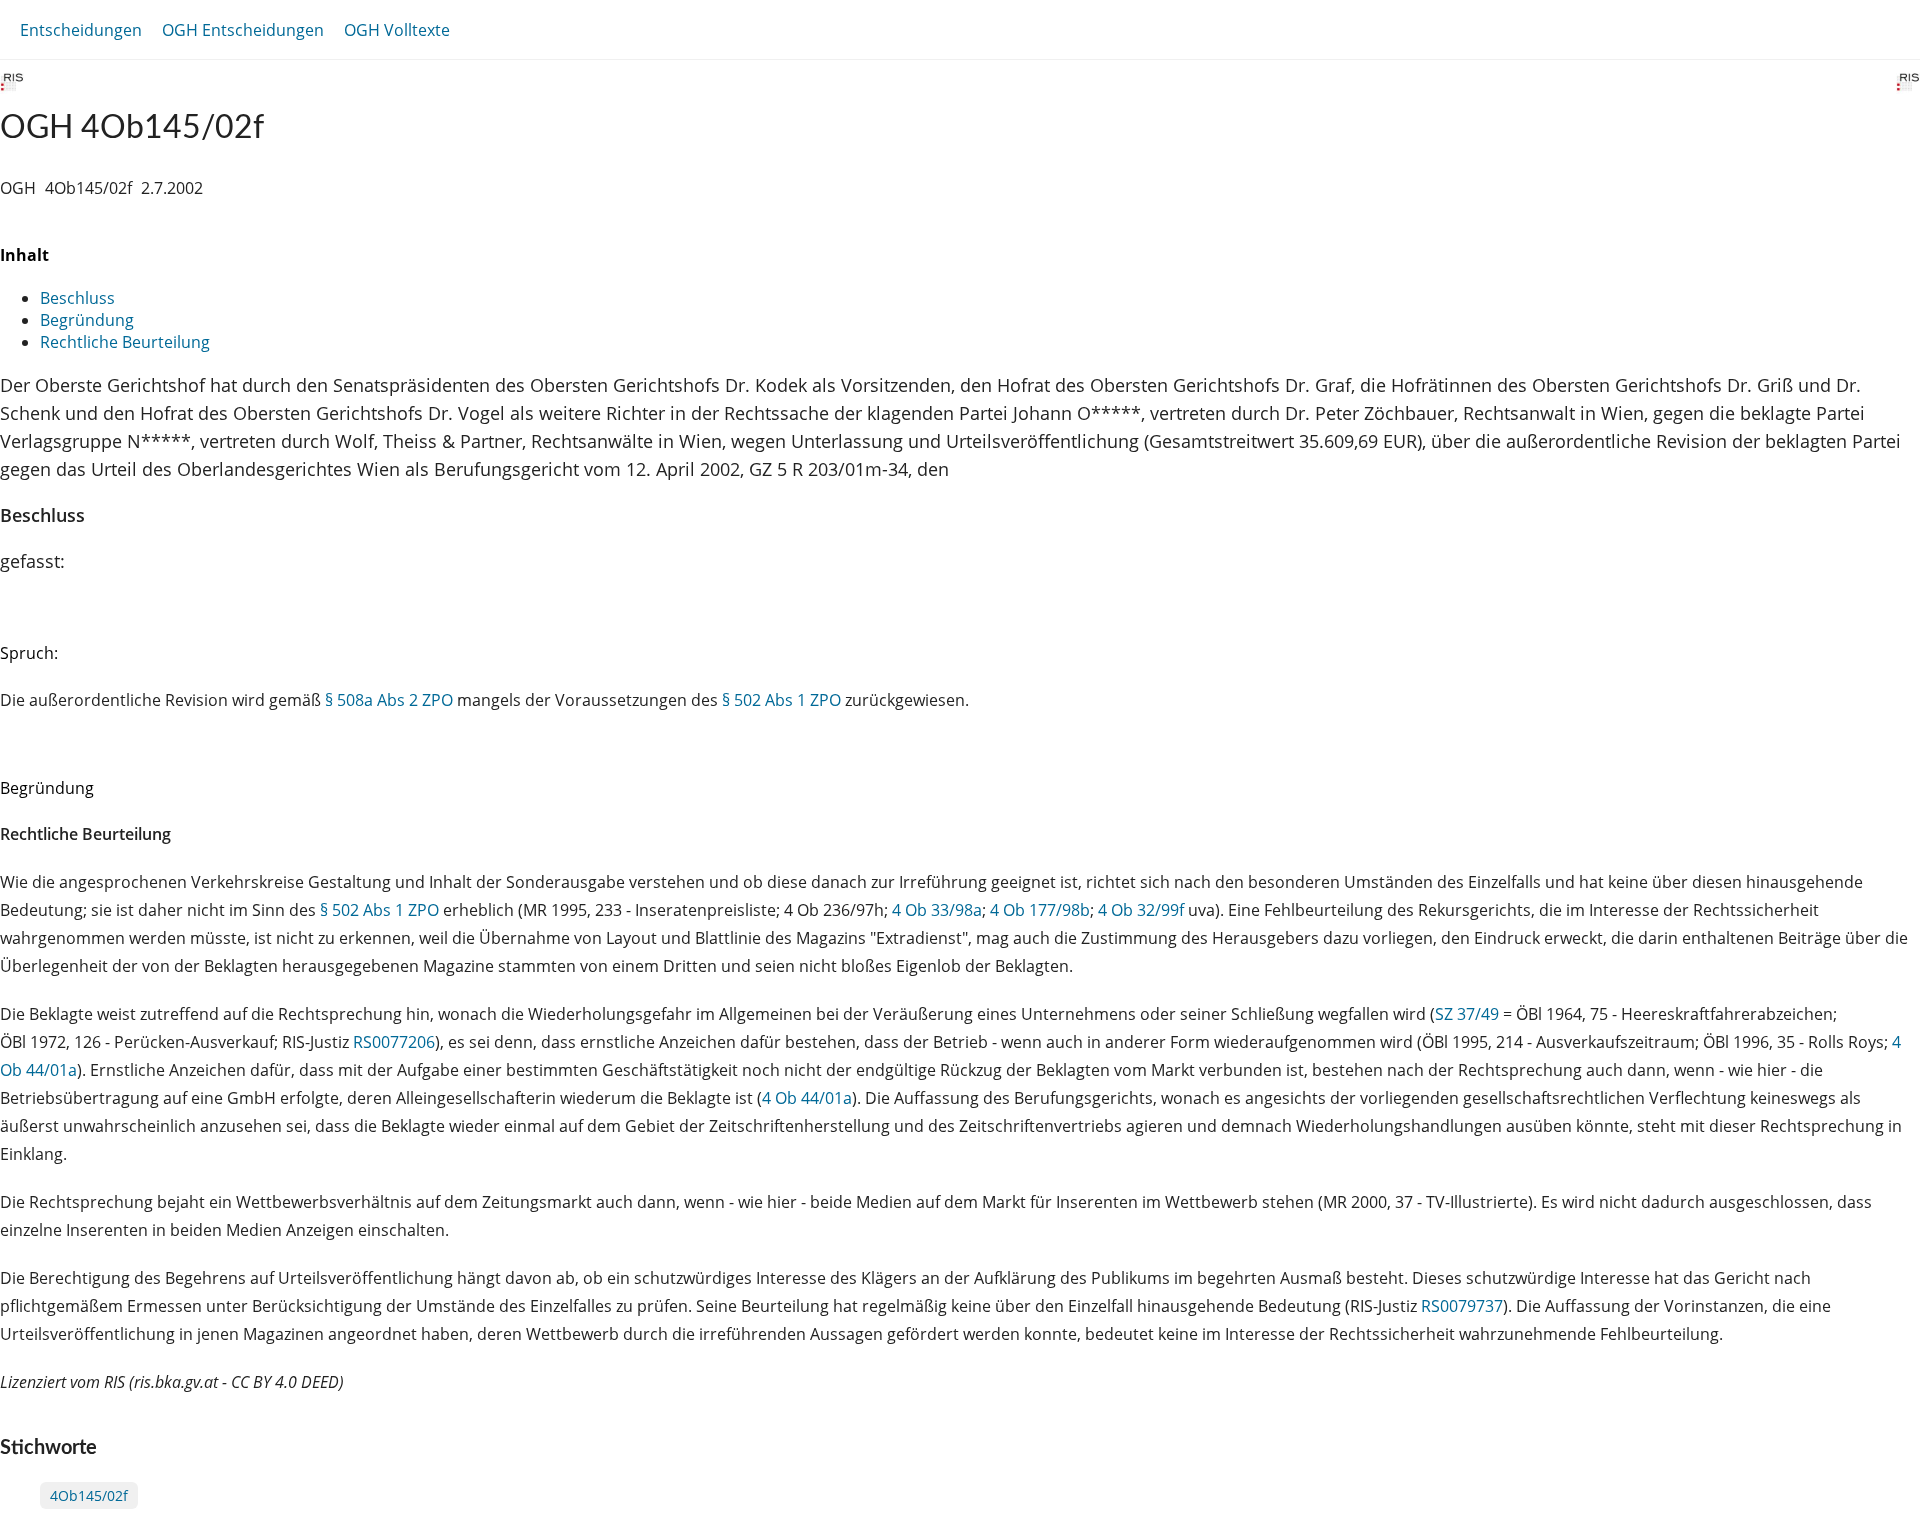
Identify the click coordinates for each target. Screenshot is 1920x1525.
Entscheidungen (81, 30)
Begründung (87, 320)
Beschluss (77, 298)
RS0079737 (1462, 1306)
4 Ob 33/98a (937, 910)
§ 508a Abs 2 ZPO (389, 700)
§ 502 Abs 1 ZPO (781, 700)
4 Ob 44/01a (807, 1098)
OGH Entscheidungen (243, 30)
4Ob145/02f (89, 1495)
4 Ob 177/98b (1040, 910)
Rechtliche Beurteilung (125, 342)
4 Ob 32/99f (1141, 910)
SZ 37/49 (1467, 1014)
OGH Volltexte (397, 30)
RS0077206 (394, 1042)
